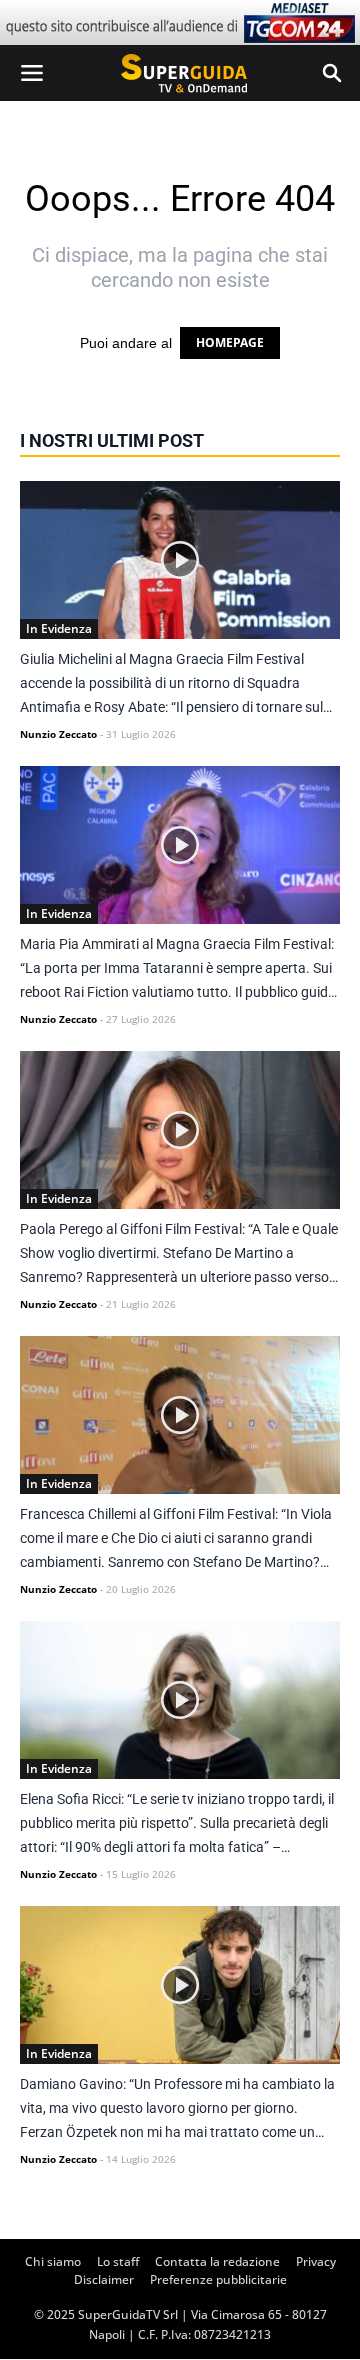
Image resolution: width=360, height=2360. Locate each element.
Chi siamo (53, 2261)
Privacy (316, 2261)
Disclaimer (104, 2279)
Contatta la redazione (217, 2261)
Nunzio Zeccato (58, 734)
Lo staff (118, 2261)
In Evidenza (59, 628)
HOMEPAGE (230, 342)
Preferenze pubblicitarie (218, 2279)
